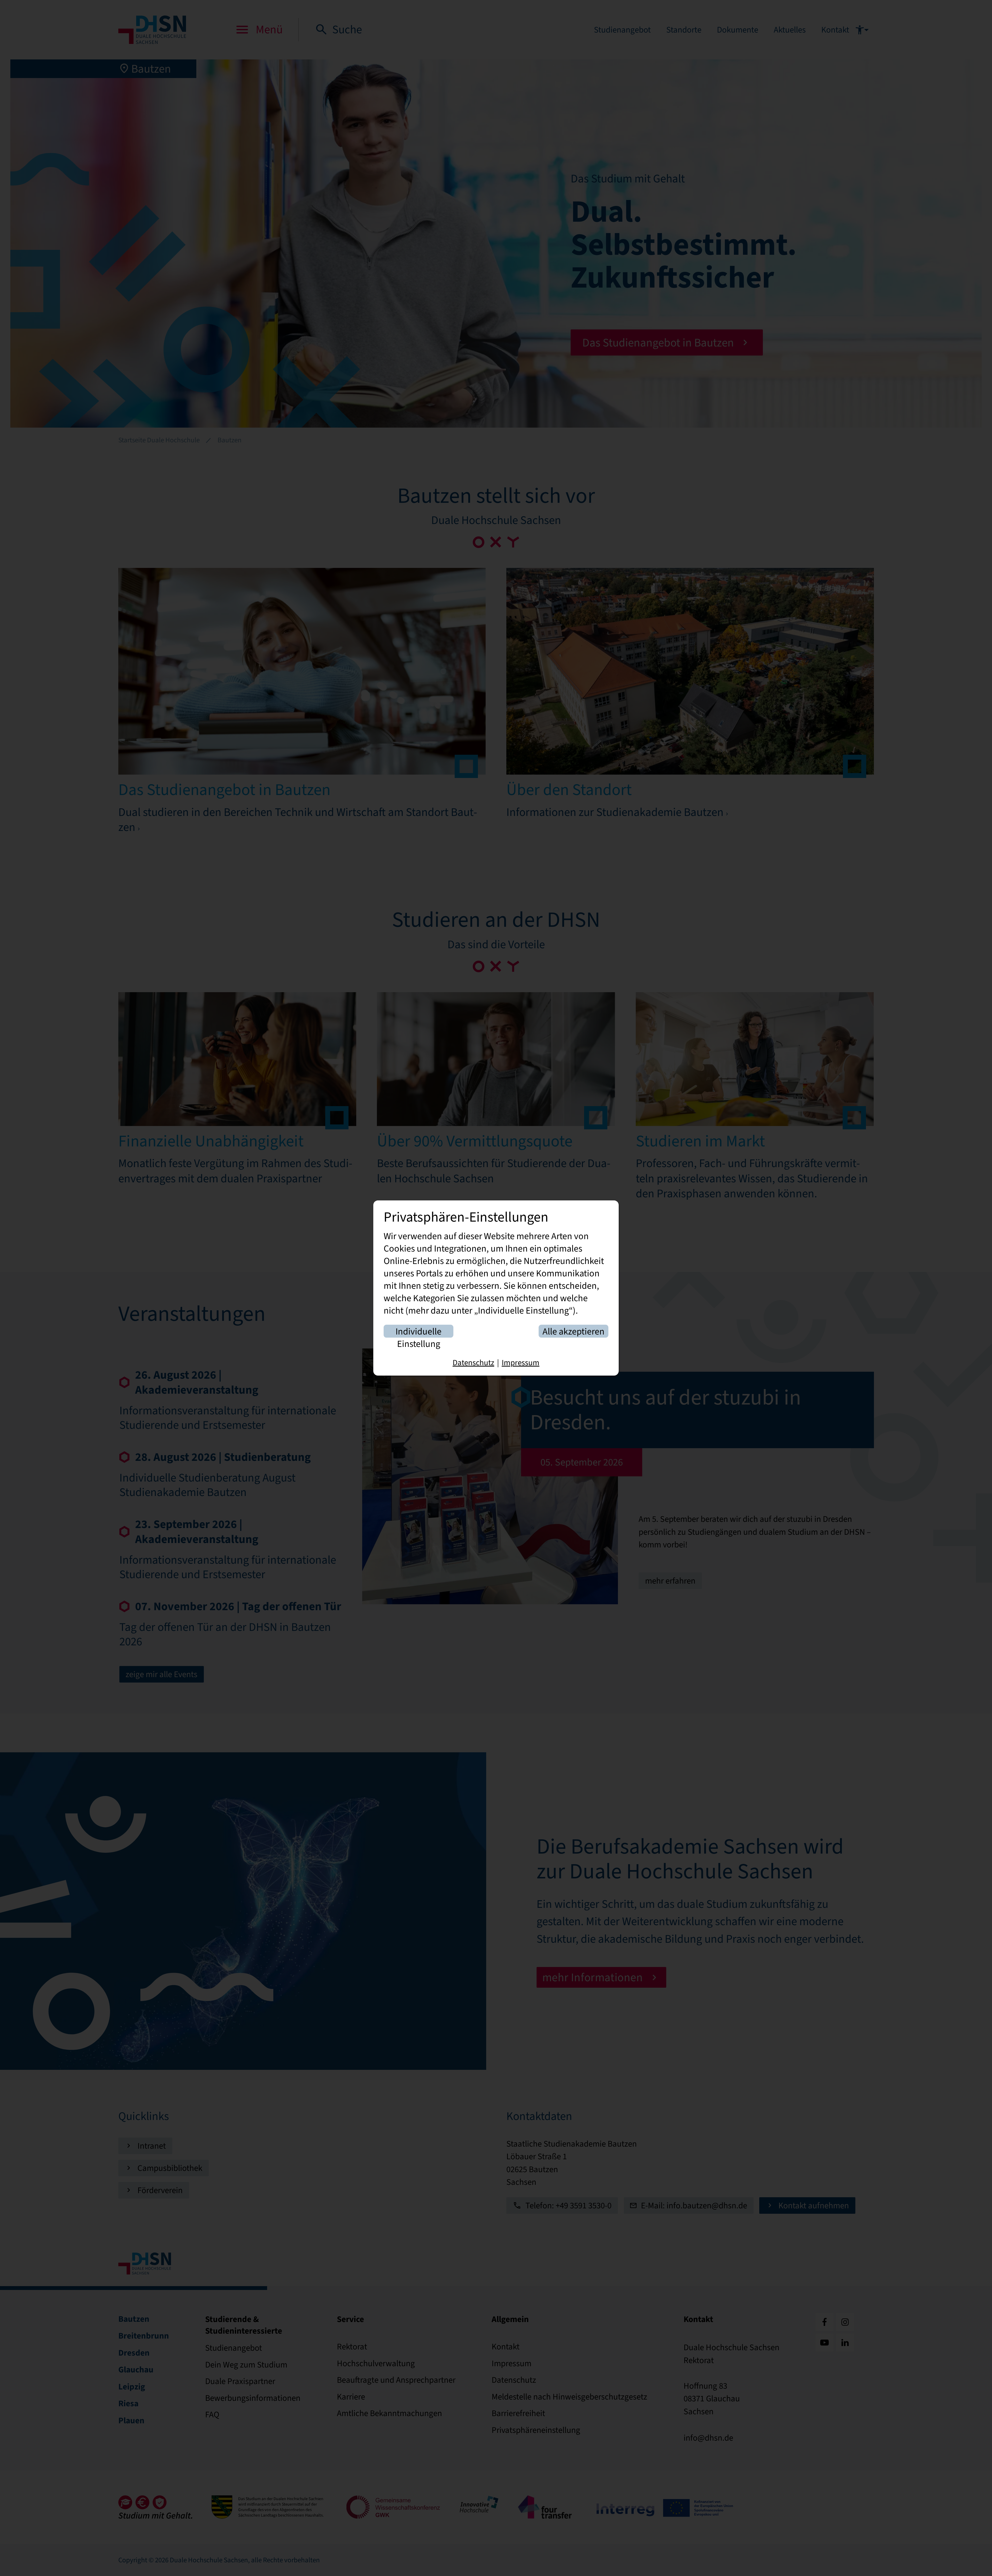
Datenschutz (473, 1363)
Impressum (521, 1363)
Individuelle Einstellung (419, 1332)
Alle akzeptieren (574, 1332)
